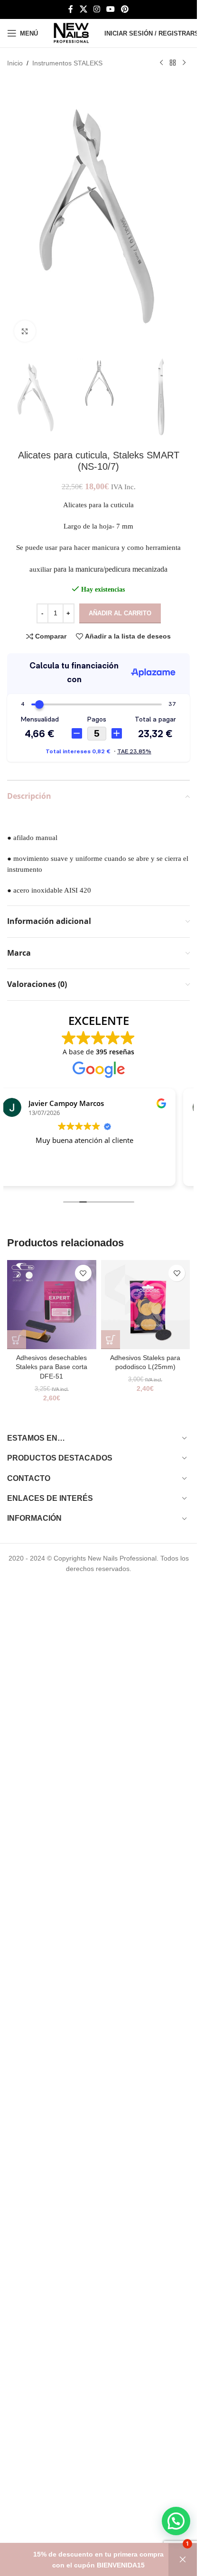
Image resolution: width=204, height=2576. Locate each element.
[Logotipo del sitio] (71, 33)
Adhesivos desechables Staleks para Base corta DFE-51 (51, 1367)
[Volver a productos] (173, 63)
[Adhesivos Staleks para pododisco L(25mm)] (146, 1305)
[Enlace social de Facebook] (71, 9)
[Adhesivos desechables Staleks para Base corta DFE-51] (52, 1305)
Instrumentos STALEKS (67, 63)
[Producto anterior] (161, 63)
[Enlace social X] (83, 9)
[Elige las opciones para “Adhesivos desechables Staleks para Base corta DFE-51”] (17, 1340)
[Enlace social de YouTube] (111, 9)
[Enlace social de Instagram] (97, 9)
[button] (176, 2521)
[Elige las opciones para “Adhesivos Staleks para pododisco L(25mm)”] (111, 1340)
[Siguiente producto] (184, 63)
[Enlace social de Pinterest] (125, 9)
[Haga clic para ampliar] (25, 331)
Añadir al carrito (120, 613)
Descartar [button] (183, 2560)
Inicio (15, 63)
